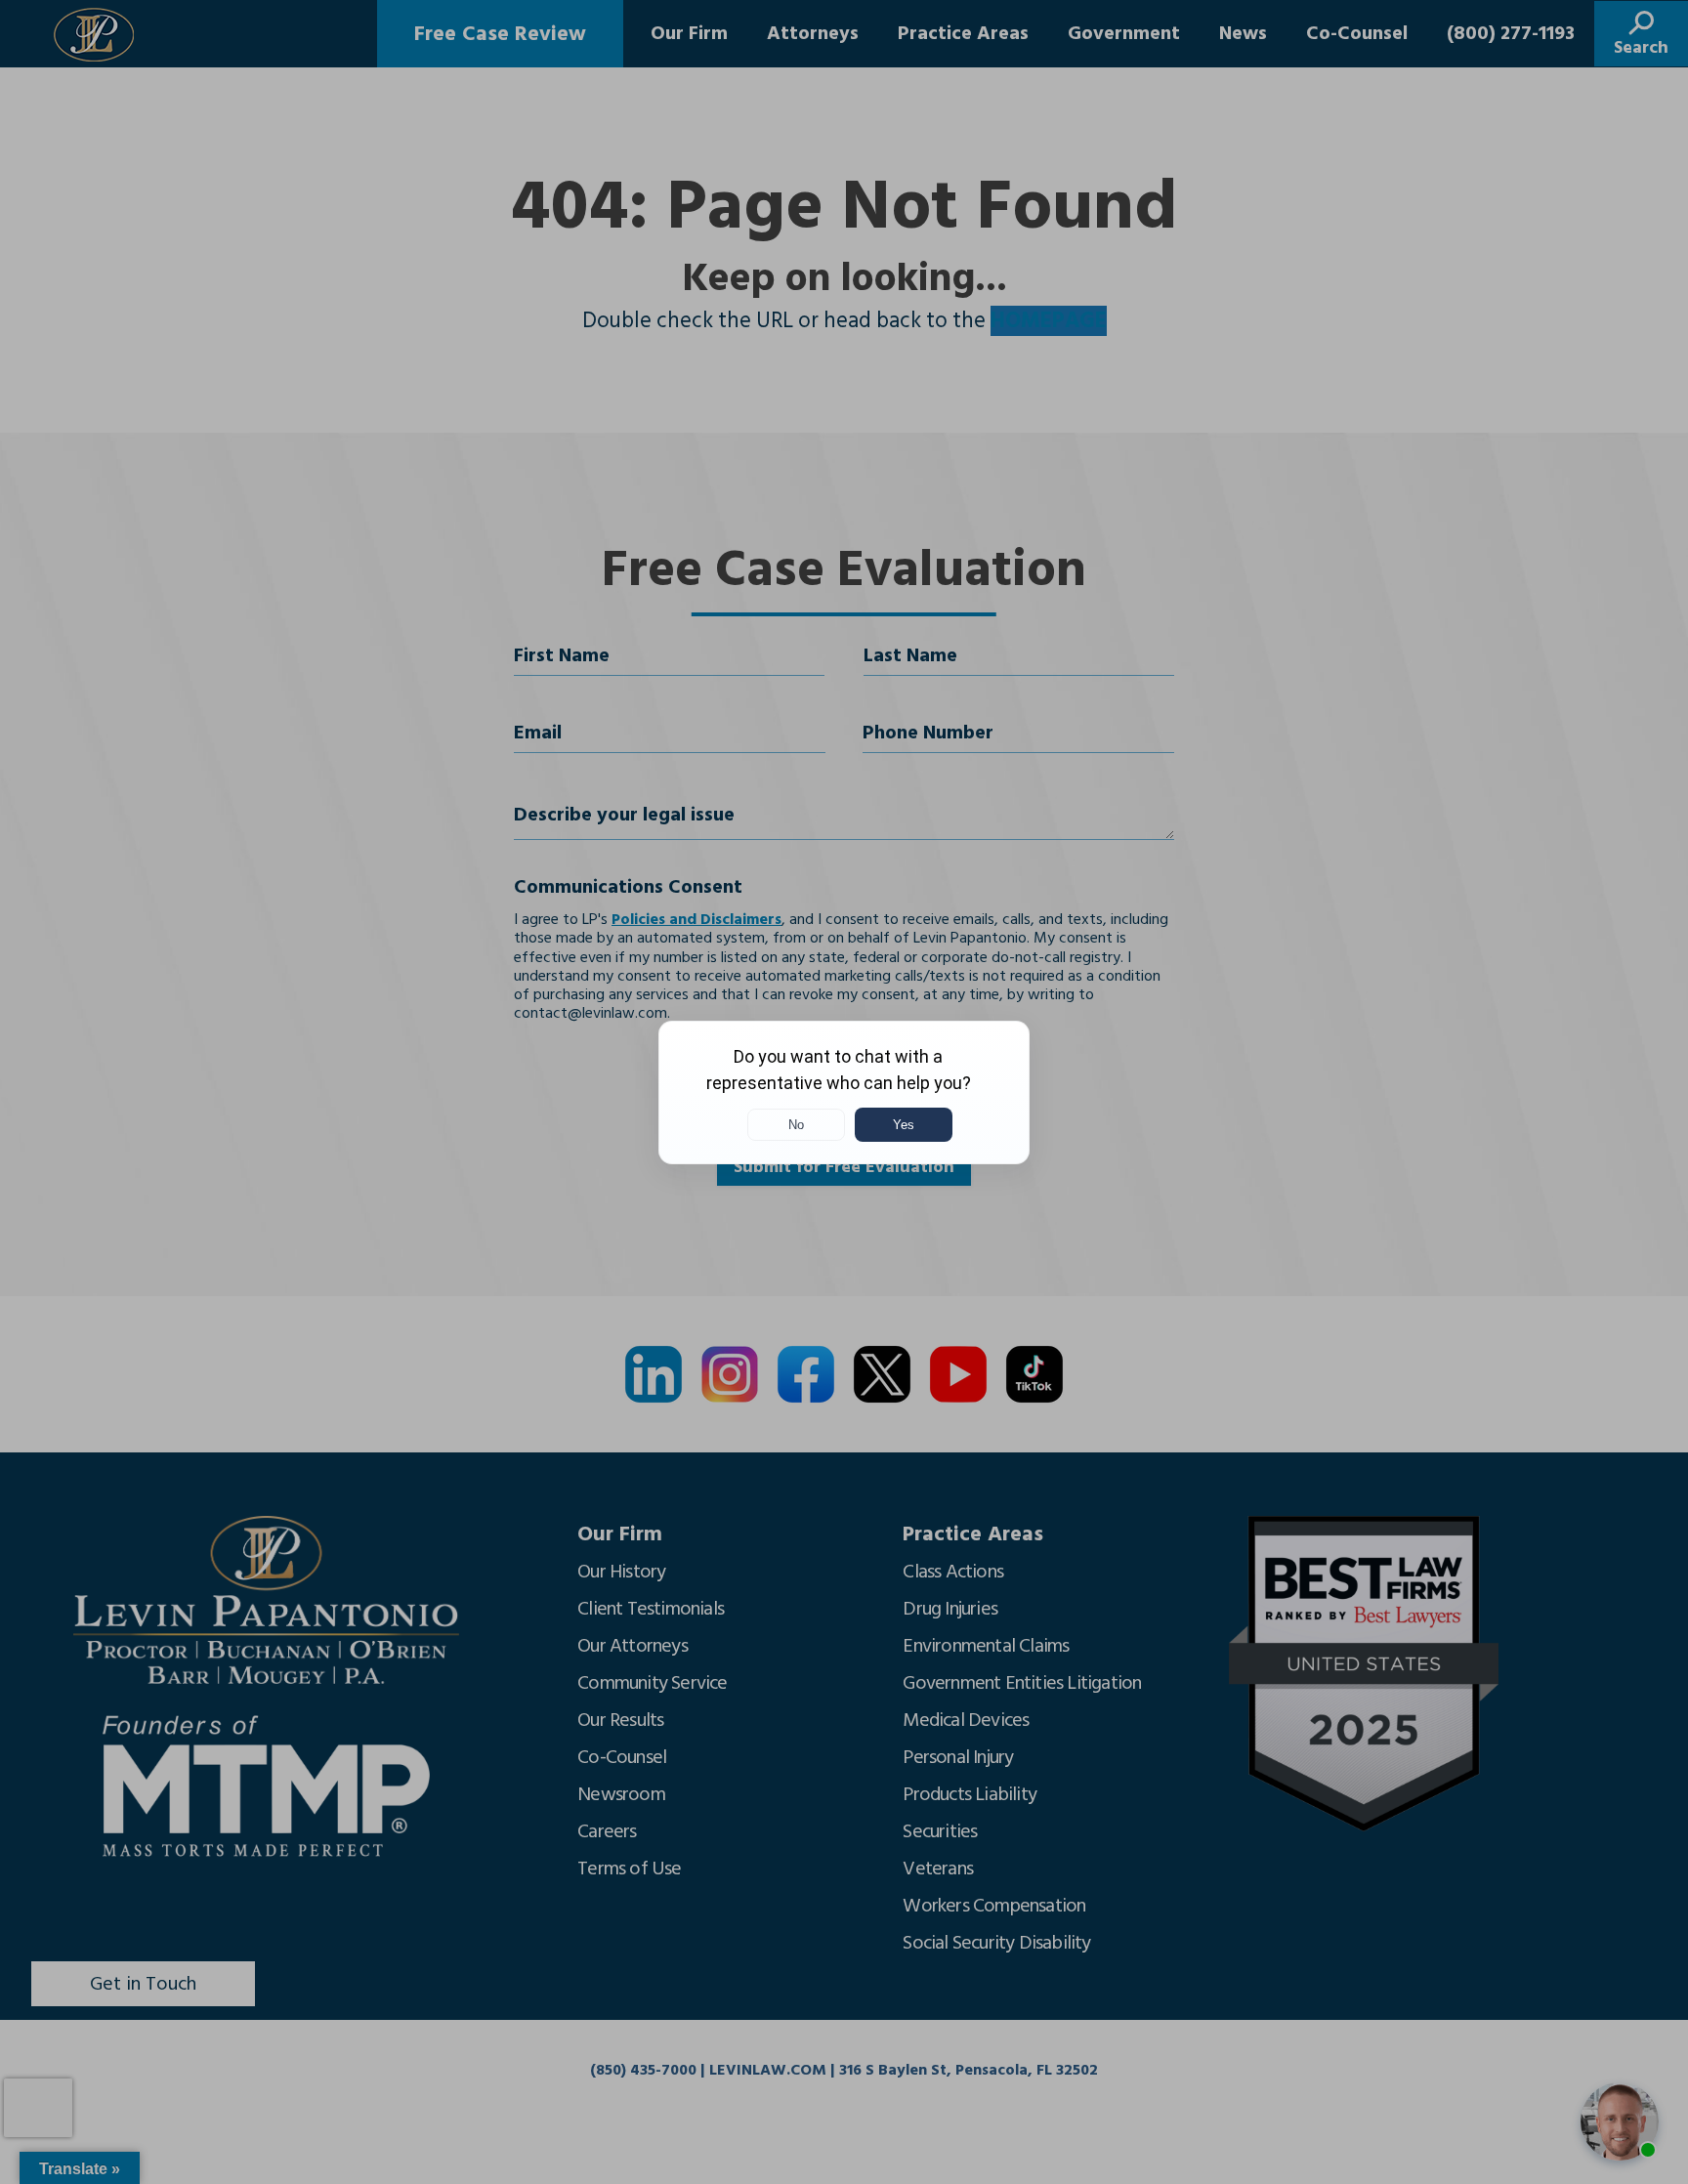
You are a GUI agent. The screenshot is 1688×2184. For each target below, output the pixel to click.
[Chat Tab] (844, 1092)
